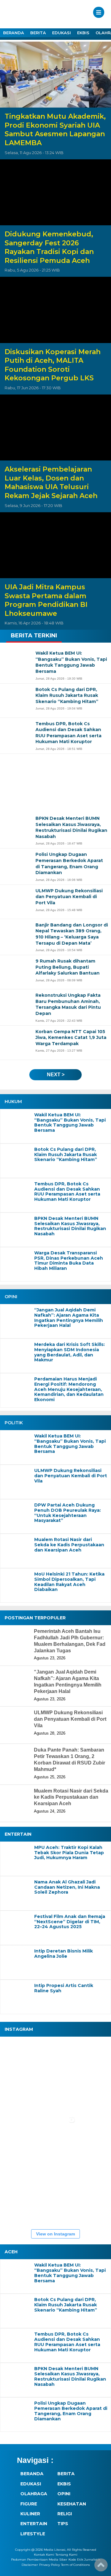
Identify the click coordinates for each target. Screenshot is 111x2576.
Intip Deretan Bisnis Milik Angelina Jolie (64, 1954)
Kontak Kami (44, 2555)
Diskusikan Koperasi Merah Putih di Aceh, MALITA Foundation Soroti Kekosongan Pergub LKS (53, 365)
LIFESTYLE (33, 2534)
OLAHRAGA (34, 2494)
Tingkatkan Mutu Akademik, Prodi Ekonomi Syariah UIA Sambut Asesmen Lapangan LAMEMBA (55, 130)
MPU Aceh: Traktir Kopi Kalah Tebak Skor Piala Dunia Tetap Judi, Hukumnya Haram (69, 1853)
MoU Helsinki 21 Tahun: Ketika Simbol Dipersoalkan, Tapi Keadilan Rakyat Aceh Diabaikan (69, 1582)
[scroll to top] (101, 2567)
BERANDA (14, 33)
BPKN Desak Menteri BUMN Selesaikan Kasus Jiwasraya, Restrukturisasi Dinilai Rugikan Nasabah (70, 1226)
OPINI (64, 2494)
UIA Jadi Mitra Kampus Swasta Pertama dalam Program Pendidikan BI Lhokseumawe (46, 600)
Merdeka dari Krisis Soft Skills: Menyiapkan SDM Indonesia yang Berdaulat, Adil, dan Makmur (70, 1352)
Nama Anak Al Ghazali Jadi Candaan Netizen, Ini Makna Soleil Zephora (67, 1887)
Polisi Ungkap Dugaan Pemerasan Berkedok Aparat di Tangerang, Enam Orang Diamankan (71, 2411)
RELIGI (65, 2514)
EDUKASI (62, 33)
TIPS (63, 2524)
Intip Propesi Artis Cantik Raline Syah (64, 1988)
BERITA (38, 33)
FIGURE (29, 2504)
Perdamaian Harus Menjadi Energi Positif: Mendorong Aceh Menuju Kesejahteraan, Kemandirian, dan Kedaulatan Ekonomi (69, 1389)
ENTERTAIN (34, 2524)
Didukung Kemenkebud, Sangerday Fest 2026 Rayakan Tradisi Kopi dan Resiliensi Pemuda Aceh (49, 247)
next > (56, 1075)
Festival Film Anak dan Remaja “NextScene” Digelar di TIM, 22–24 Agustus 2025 (70, 1922)
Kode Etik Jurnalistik (84, 2560)
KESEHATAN (72, 2504)
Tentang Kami (66, 2555)
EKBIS (83, 33)
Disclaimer (30, 2565)
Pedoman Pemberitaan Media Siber (39, 2560)
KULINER (30, 2514)
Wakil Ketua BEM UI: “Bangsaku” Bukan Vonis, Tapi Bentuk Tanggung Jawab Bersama (70, 1123)
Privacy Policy (49, 2565)
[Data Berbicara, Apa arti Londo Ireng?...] (59, 2058)
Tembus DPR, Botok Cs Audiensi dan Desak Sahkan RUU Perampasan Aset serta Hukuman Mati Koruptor (67, 1192)
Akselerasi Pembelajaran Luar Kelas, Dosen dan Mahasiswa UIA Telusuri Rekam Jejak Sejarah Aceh (51, 482)
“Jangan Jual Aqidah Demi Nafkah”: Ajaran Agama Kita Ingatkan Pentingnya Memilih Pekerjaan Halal (69, 1318)
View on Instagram (55, 2234)
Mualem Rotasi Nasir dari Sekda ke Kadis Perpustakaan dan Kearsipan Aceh (69, 1545)
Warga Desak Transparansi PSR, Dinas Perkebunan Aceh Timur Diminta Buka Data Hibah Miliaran (69, 1261)
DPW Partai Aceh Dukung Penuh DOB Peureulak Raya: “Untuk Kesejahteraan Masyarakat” (68, 1513)
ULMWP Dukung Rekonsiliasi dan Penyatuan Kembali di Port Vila (71, 1476)
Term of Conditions (75, 2565)
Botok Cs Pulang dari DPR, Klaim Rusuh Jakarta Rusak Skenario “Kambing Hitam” (66, 1155)
